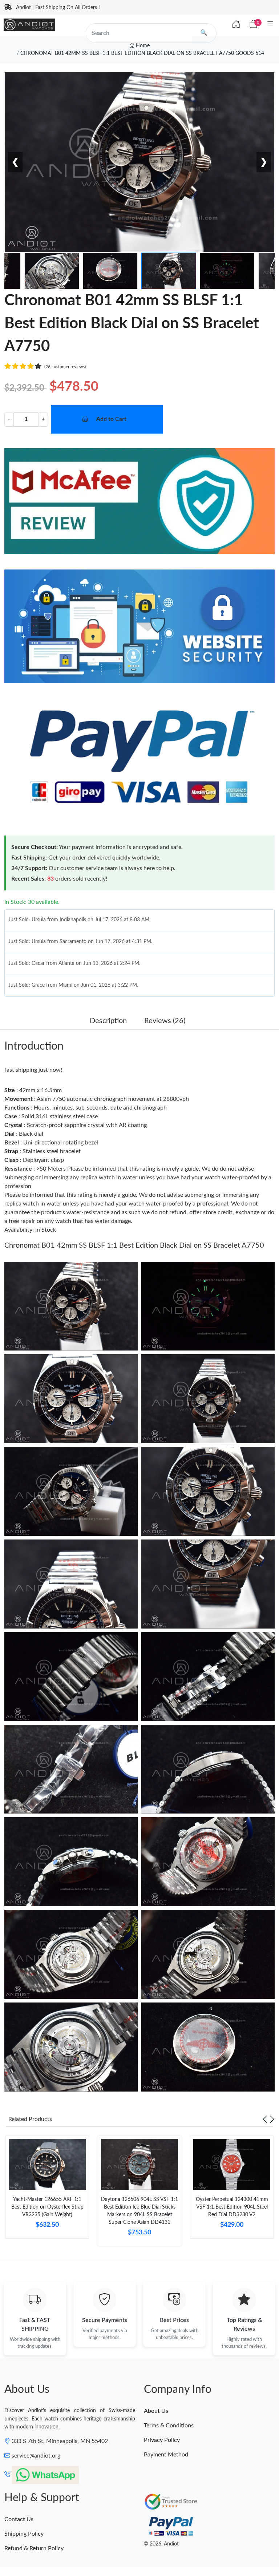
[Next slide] (272, 2119)
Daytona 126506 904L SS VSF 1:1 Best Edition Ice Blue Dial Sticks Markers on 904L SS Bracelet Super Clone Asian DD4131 (139, 2211)
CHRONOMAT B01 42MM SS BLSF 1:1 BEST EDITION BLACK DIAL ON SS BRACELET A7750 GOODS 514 (142, 53)
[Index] (236, 25)
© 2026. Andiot (161, 2544)
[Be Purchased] (34, 2549)
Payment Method (166, 2455)
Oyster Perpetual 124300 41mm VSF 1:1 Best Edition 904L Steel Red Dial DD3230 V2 (232, 2207)
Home (142, 46)
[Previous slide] (265, 2119)
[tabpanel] (47, 2190)
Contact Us (19, 2519)
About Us (156, 2411)
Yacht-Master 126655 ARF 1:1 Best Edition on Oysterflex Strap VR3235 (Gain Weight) (47, 2207)
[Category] (270, 25)
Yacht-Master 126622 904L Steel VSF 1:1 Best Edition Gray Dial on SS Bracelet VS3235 (99, 2549)
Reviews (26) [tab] (165, 1021)
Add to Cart (111, 419)
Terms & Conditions (169, 2426)
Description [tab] (108, 1021)
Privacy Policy (162, 2440)
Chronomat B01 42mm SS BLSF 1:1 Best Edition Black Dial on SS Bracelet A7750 (134, 1245)
